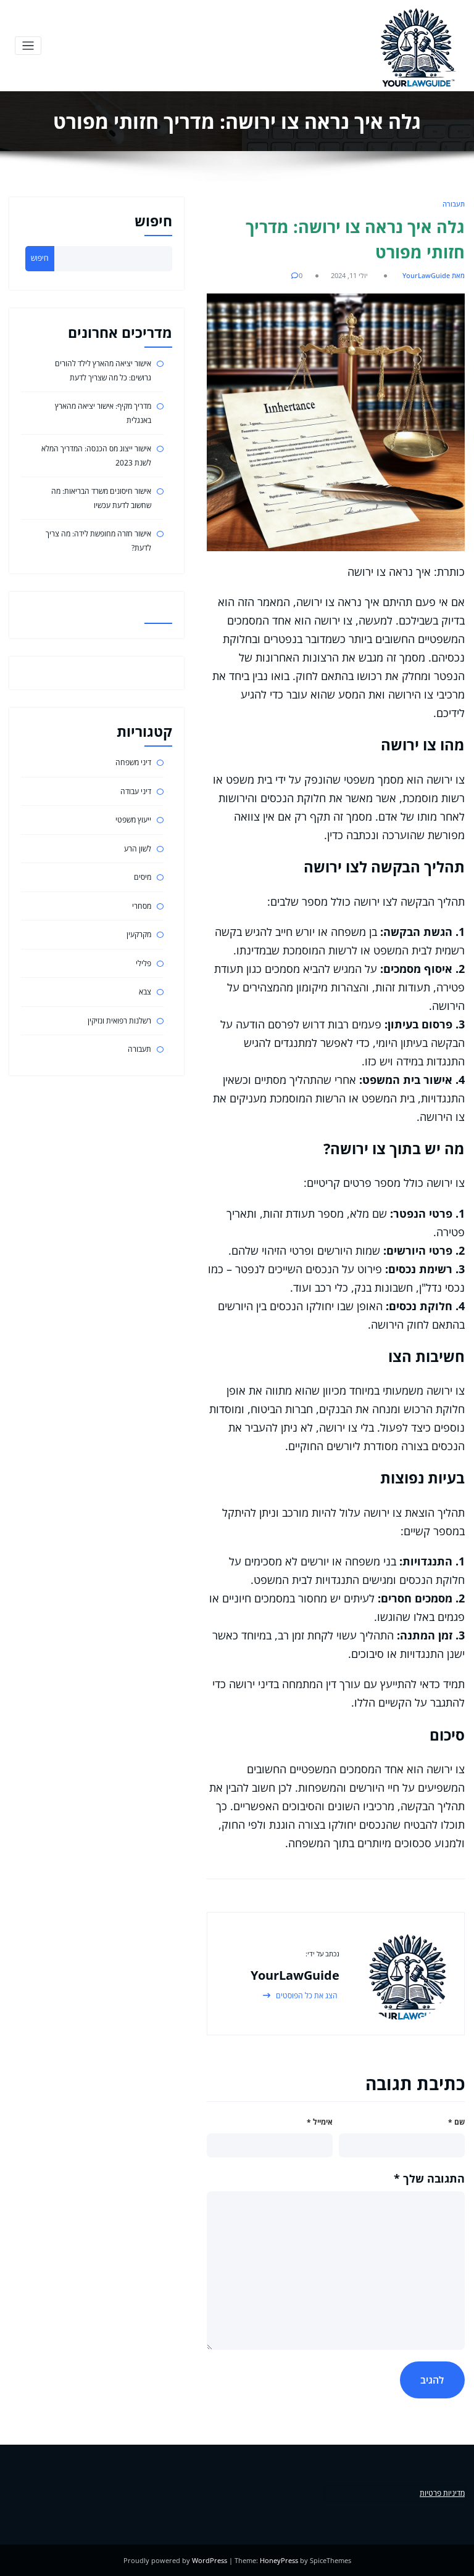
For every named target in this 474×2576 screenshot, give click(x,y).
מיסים (143, 877)
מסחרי (142, 906)
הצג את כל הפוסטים (306, 1996)
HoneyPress (279, 2560)
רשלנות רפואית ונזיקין (119, 1021)
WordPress (210, 2560)
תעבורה (454, 204)
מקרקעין (139, 934)
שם (456, 2122)
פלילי (143, 963)
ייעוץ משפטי (133, 820)
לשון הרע (138, 849)
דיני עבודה (136, 791)
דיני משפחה (133, 762)
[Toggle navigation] (28, 46)
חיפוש (153, 221)
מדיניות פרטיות (442, 2493)
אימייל (320, 2122)
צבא (145, 992)
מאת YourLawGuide (434, 275)
